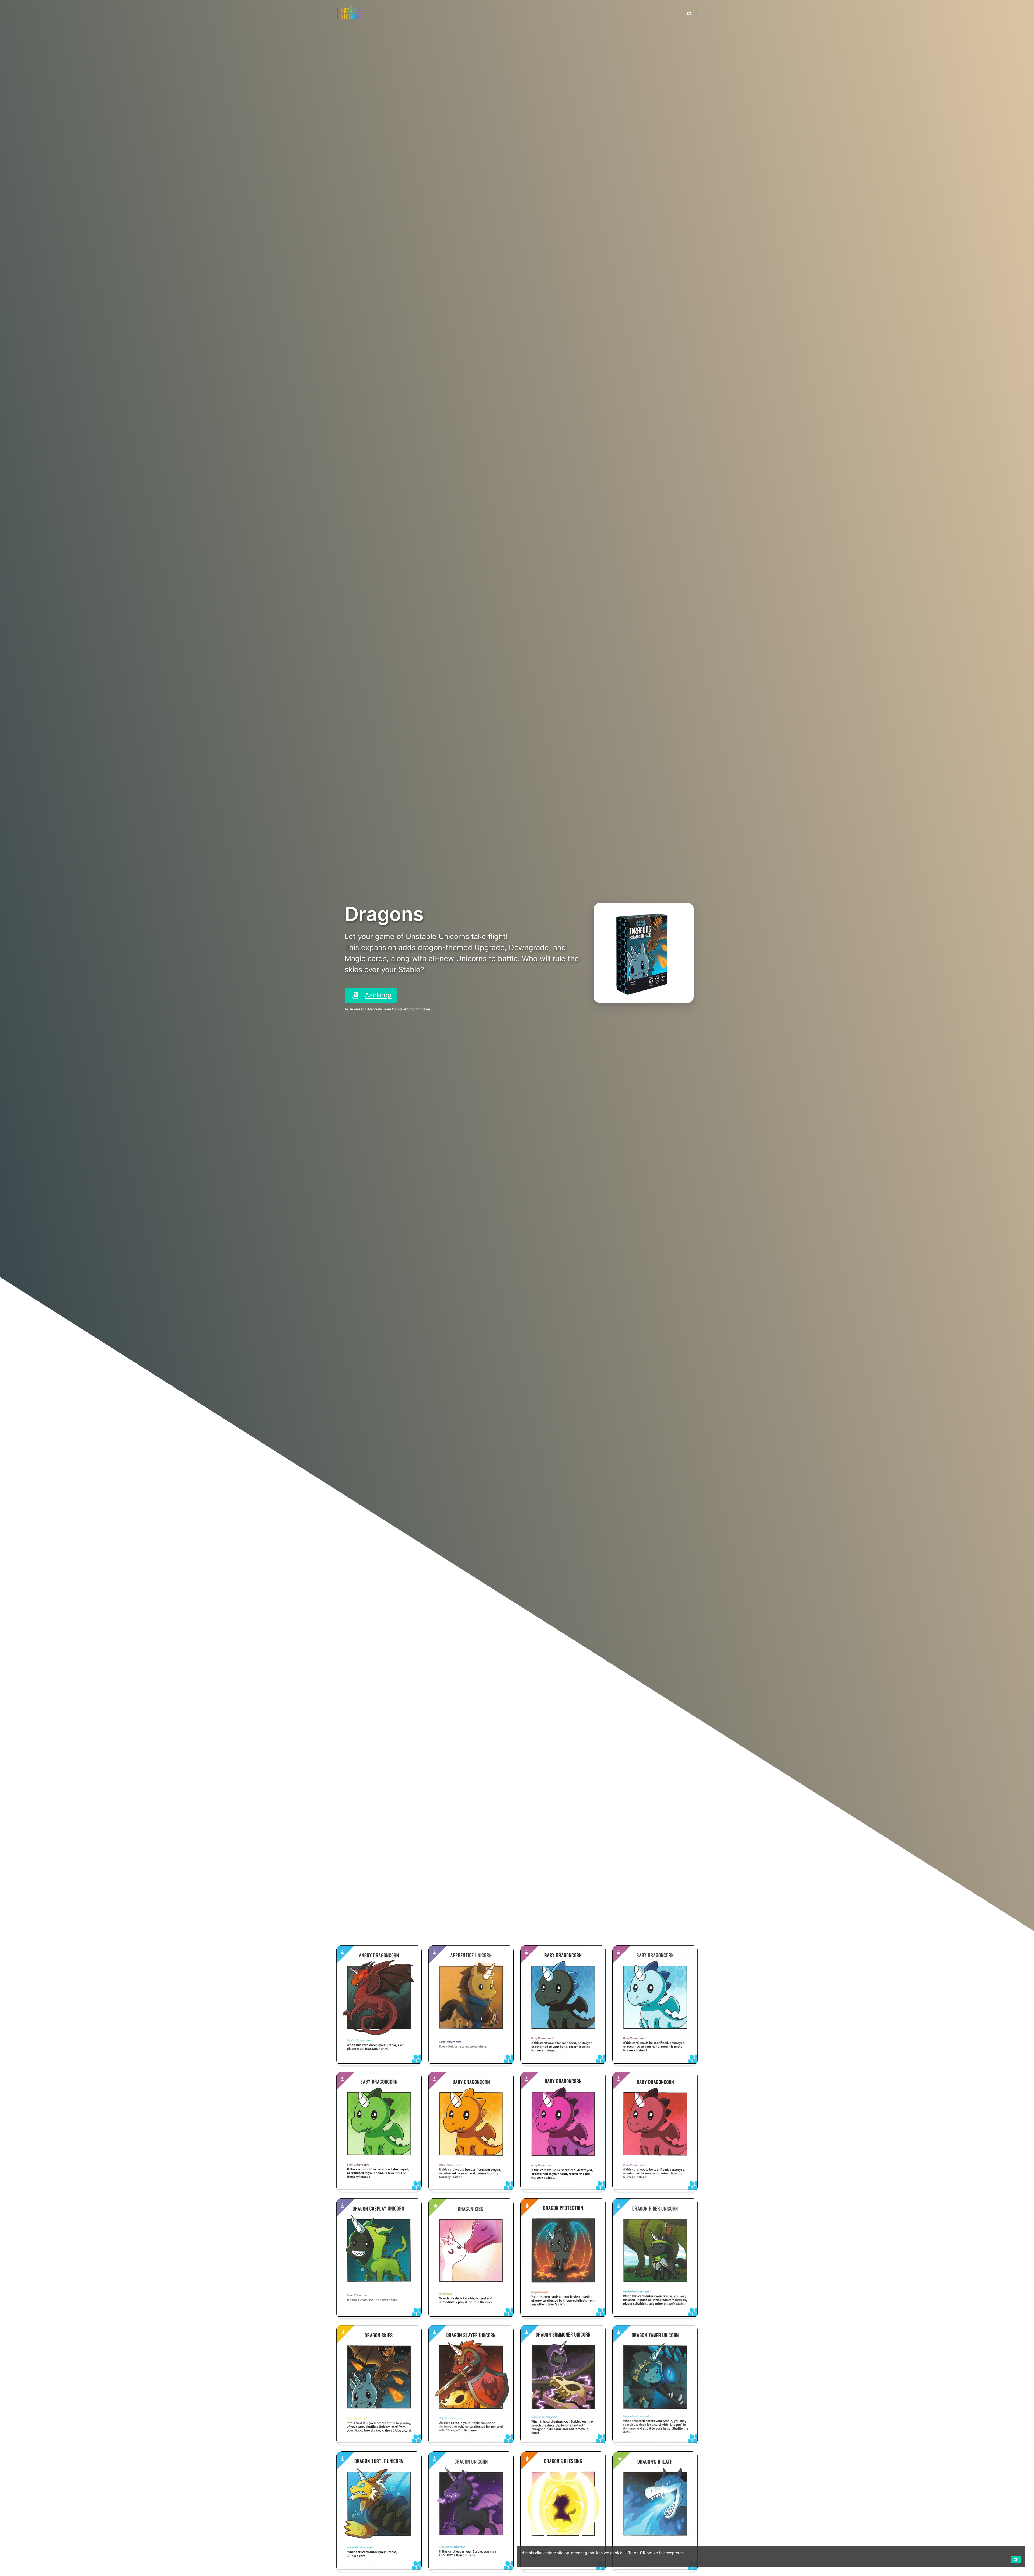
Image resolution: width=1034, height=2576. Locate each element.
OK (1016, 2559)
